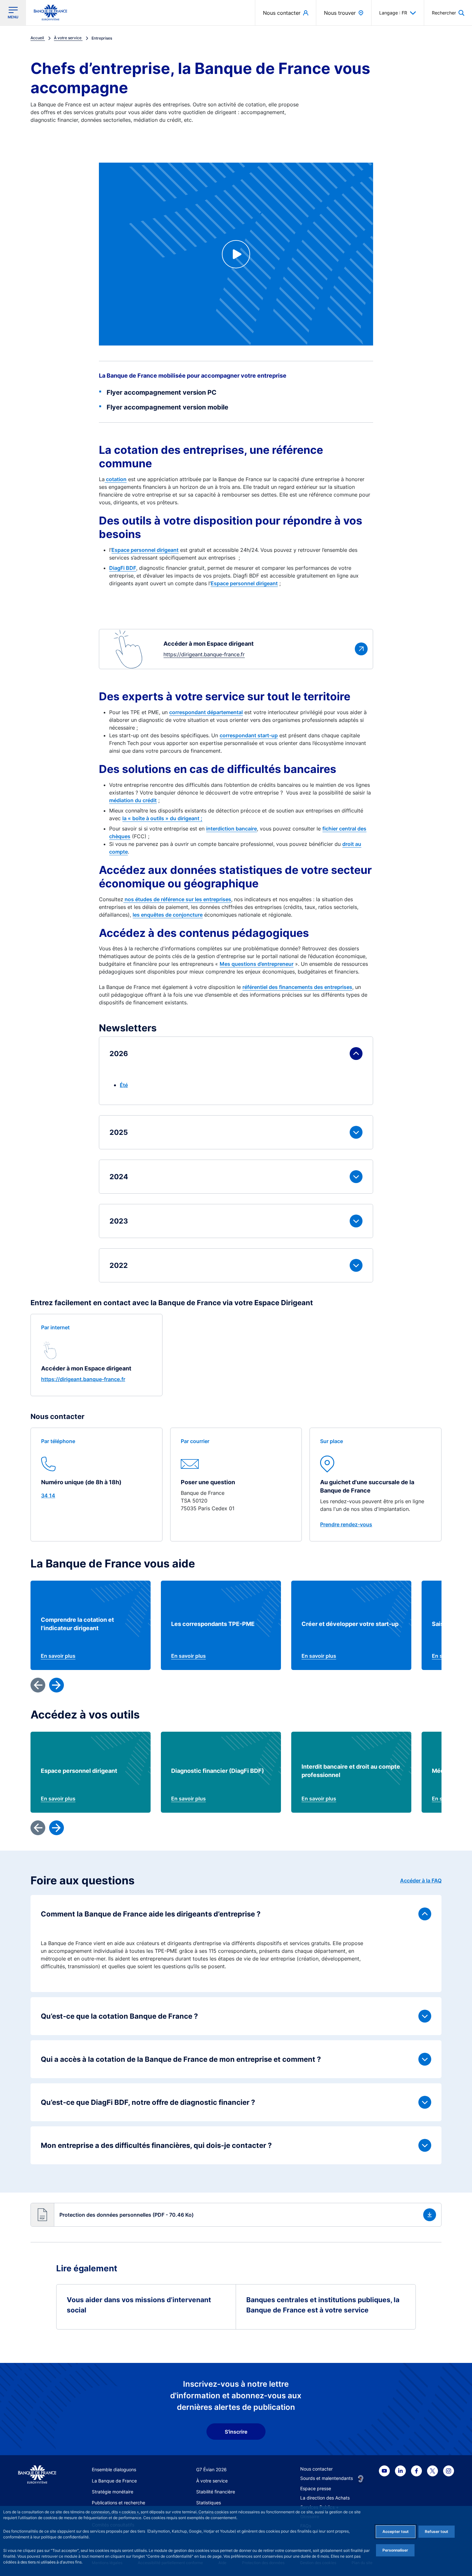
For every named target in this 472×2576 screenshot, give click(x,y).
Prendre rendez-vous (346, 1524)
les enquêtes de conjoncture (168, 915)
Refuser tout (437, 2531)
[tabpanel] (236, 1159)
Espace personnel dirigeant (145, 550)
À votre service (212, 2481)
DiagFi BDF (123, 568)
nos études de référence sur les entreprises (177, 899)
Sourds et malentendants (327, 2478)
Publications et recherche (118, 2503)
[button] (448, 13)
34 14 (48, 1495)
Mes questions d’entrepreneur (257, 964)
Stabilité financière (216, 2492)
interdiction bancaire (232, 829)
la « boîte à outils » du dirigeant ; (162, 818)
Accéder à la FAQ (421, 1880)
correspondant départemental (206, 712)
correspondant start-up (249, 735)
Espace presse (316, 2488)
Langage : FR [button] (393, 13)
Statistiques (209, 2503)
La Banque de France (114, 2481)
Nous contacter (316, 2469)
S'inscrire (236, 2432)
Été (124, 1085)
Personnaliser (395, 2550)
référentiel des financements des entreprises (297, 987)
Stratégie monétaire (113, 2492)
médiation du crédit (133, 800)
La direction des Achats (325, 2498)
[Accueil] (37, 2475)
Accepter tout (396, 2531)
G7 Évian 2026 (211, 2469)
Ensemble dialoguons (114, 2469)
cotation (116, 479)
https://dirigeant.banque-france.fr (83, 1379)
